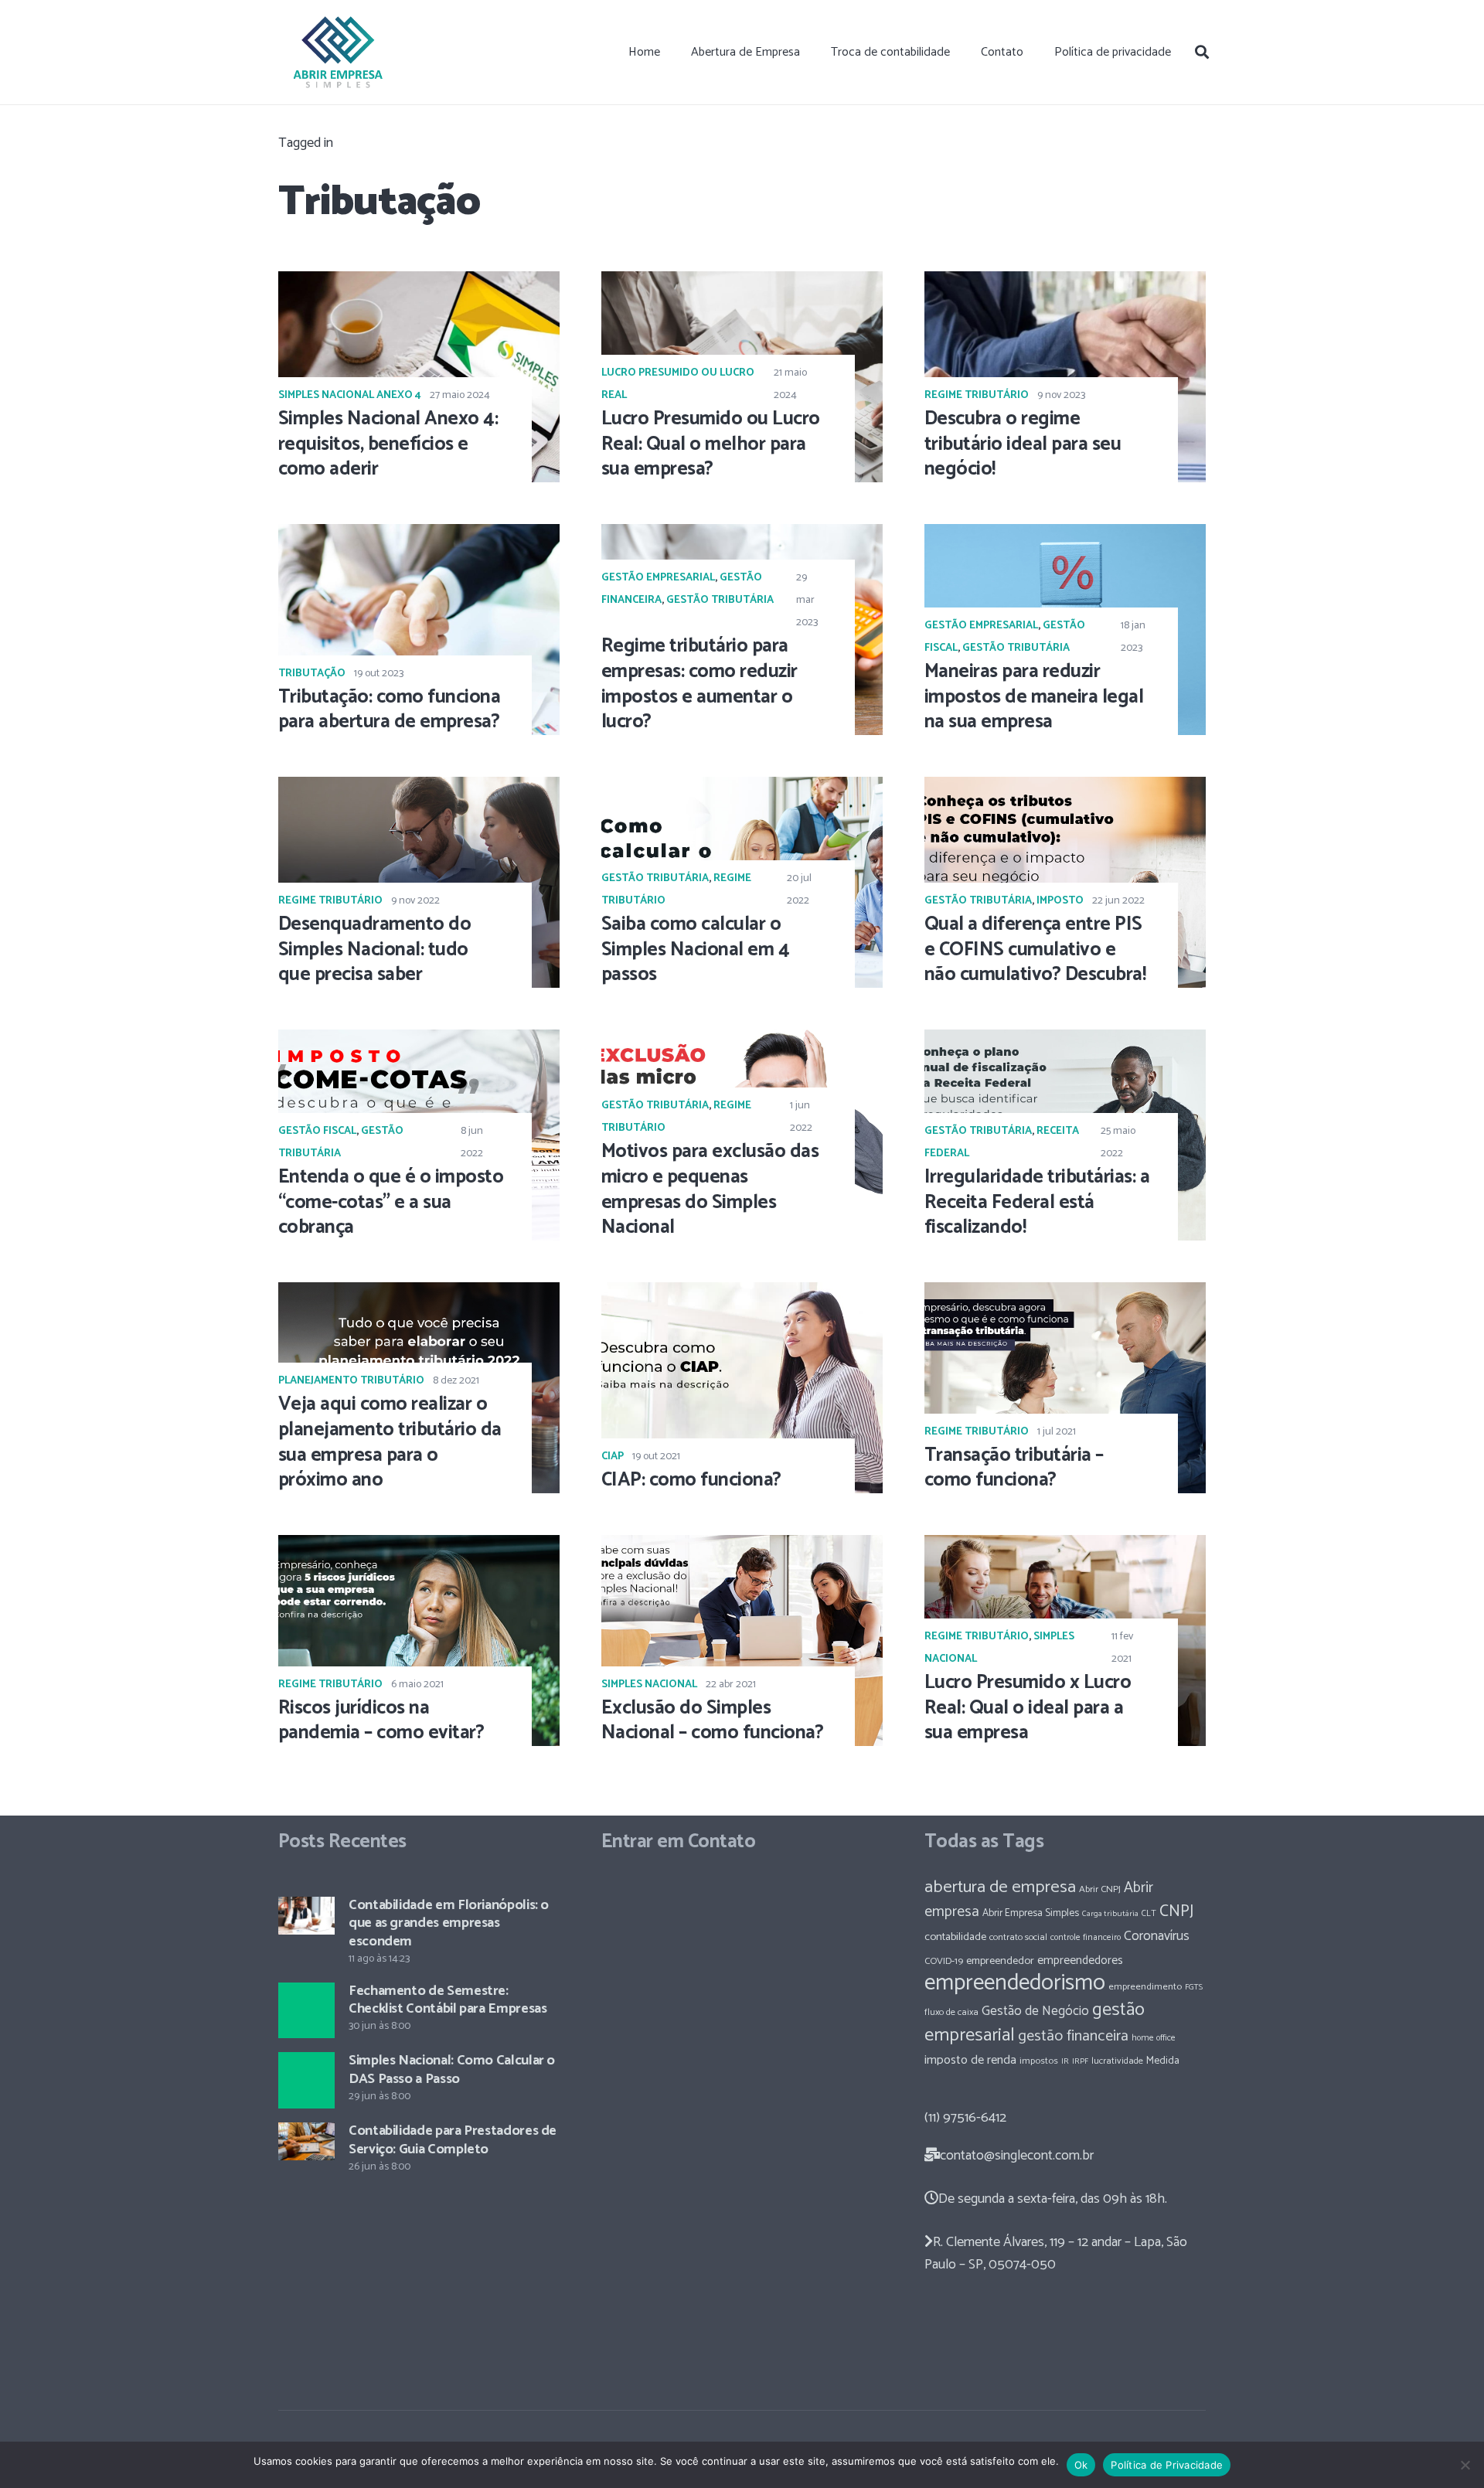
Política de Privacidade (1167, 2465)
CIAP (613, 1457)
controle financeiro (1086, 1937)
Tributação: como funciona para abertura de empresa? (389, 710)
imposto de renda (970, 2060)
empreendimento (1145, 1987)
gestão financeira (1073, 2036)
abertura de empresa (1000, 1887)
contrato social (1018, 1938)
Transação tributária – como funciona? (1014, 1468)
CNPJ (1176, 1911)
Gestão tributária (720, 600)
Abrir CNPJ (1100, 1889)
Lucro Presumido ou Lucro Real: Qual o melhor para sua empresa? (711, 444)
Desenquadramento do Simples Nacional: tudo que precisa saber (374, 950)
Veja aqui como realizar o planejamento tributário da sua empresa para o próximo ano (390, 1442)
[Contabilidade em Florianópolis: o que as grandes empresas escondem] (306, 1916)
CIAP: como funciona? (691, 1480)
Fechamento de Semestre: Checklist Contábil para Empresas (448, 2000)
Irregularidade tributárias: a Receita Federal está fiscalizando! (1037, 1203)
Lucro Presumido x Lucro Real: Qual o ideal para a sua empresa (1028, 1708)
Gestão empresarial (658, 578)
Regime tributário (977, 395)
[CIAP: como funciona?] (742, 1388)
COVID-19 (944, 1961)
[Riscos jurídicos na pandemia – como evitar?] (419, 1641)
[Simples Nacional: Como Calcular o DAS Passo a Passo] (306, 2080)
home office (1154, 2038)
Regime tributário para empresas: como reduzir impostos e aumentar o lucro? (699, 684)
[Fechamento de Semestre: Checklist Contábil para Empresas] (306, 2011)
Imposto (1060, 901)
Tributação (312, 674)
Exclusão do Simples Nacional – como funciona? (712, 1721)
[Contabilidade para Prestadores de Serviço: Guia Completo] (306, 2141)
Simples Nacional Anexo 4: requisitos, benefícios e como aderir (388, 444)
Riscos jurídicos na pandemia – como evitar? (381, 1721)
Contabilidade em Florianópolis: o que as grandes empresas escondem (449, 1923)
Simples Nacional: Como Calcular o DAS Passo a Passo (452, 2069)
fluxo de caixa (951, 2013)
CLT (1149, 1913)
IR (1065, 2061)
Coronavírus (1157, 1936)
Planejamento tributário (351, 1381)
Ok (1081, 2465)
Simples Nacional (649, 1685)
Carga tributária (1110, 1914)
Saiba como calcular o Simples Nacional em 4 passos (695, 950)
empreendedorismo (1015, 1983)
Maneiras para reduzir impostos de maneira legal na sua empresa (1034, 697)
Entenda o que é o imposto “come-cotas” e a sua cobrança (391, 1203)
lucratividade (1117, 2061)
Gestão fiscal (317, 1131)
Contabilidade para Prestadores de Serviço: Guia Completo (453, 2140)
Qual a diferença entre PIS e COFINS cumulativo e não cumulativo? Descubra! (1035, 950)
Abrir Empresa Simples (1031, 1913)
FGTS (1194, 1987)
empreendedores (1080, 1960)
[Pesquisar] (1202, 52)
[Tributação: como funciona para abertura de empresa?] (419, 630)
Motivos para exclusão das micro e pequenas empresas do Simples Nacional (710, 1190)
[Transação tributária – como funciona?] (1065, 1388)
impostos (1039, 2061)
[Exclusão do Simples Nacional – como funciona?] (742, 1641)
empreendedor (1000, 1961)
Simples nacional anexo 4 (350, 395)
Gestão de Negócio (1035, 2011)
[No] (1465, 2465)
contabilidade (955, 1937)
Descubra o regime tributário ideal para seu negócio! (1023, 444)
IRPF (1080, 2061)
